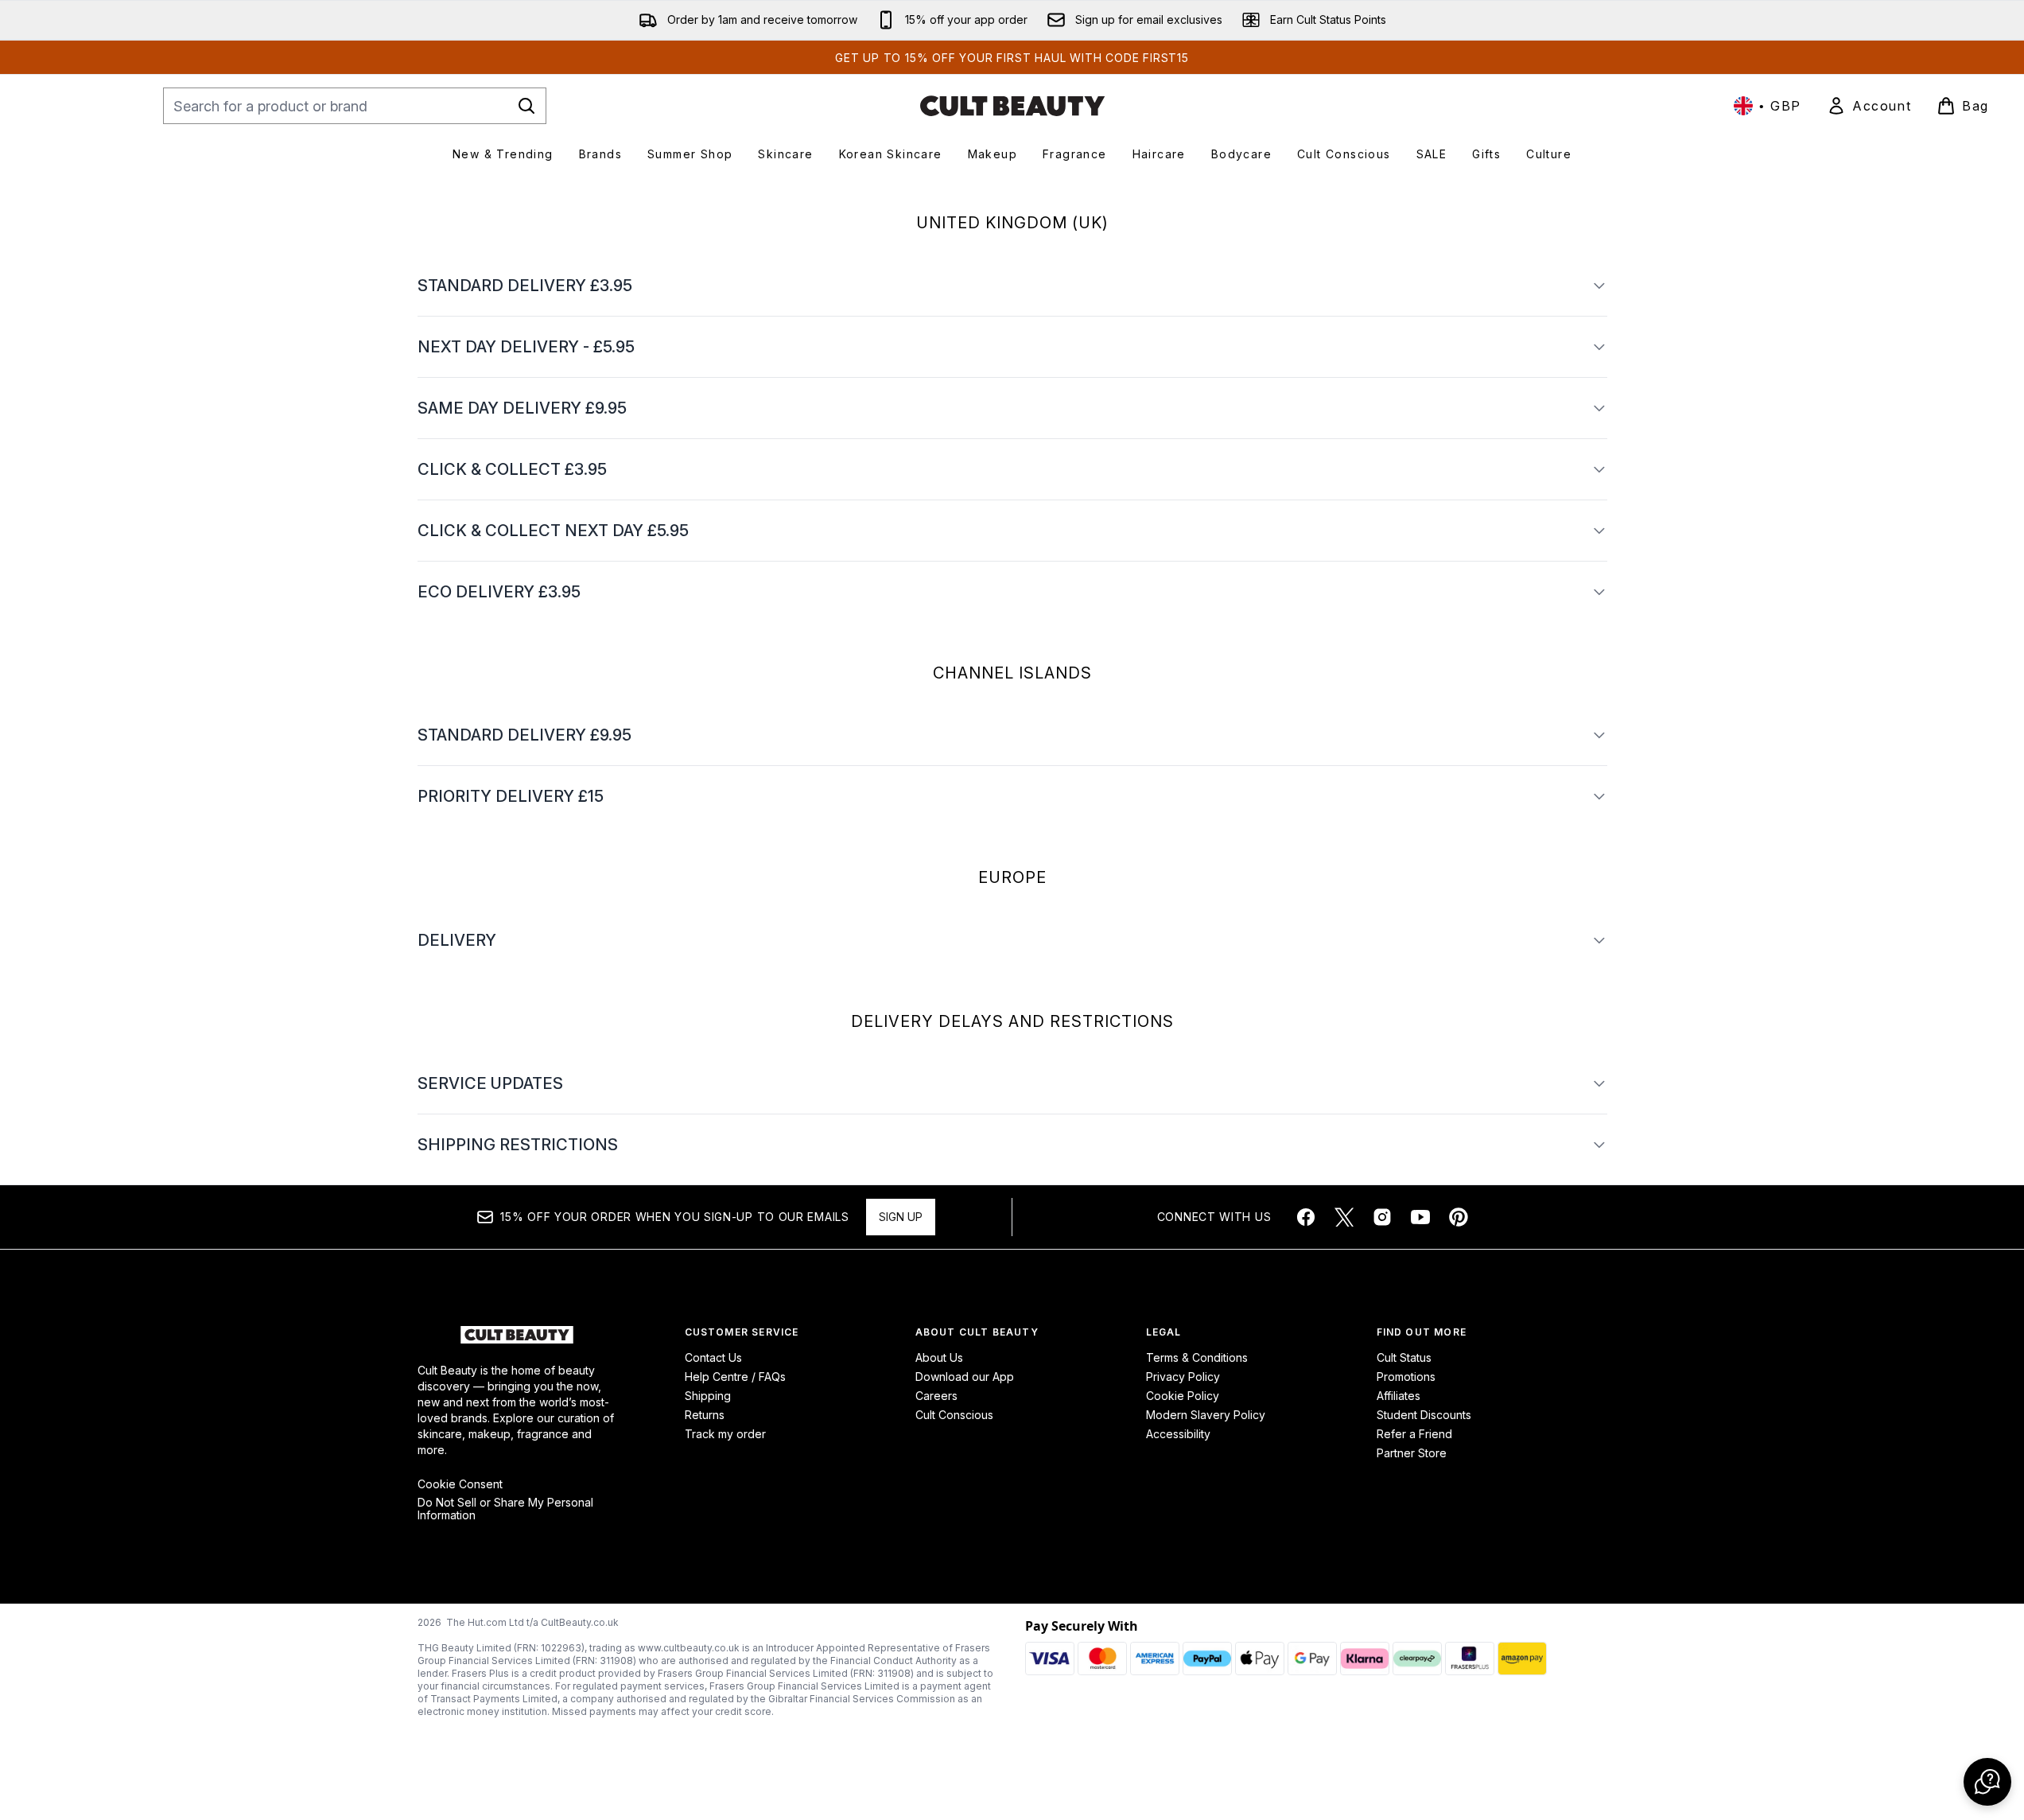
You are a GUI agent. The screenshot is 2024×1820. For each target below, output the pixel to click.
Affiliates (1399, 1396)
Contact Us (713, 1357)
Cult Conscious (954, 1415)
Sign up (901, 1217)
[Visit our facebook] (1306, 1217)
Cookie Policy (1183, 1396)
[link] (1869, 106)
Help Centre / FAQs (735, 1377)
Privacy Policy (1183, 1377)
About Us (939, 1357)
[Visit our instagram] (1382, 1217)
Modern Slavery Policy (1206, 1415)
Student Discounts (1424, 1415)
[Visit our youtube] (1420, 1217)
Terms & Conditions (1197, 1357)
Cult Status (1404, 1357)
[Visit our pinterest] (1459, 1217)
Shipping (708, 1396)
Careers (936, 1396)
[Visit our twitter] (1344, 1217)
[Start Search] (526, 106)
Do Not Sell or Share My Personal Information (505, 1509)
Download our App (965, 1377)
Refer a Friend (1414, 1434)
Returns (705, 1415)
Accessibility (1178, 1434)
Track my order (725, 1434)
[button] (1987, 1782)
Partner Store (1412, 1453)
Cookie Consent (460, 1484)
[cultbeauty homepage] (1012, 106)
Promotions (1406, 1377)
